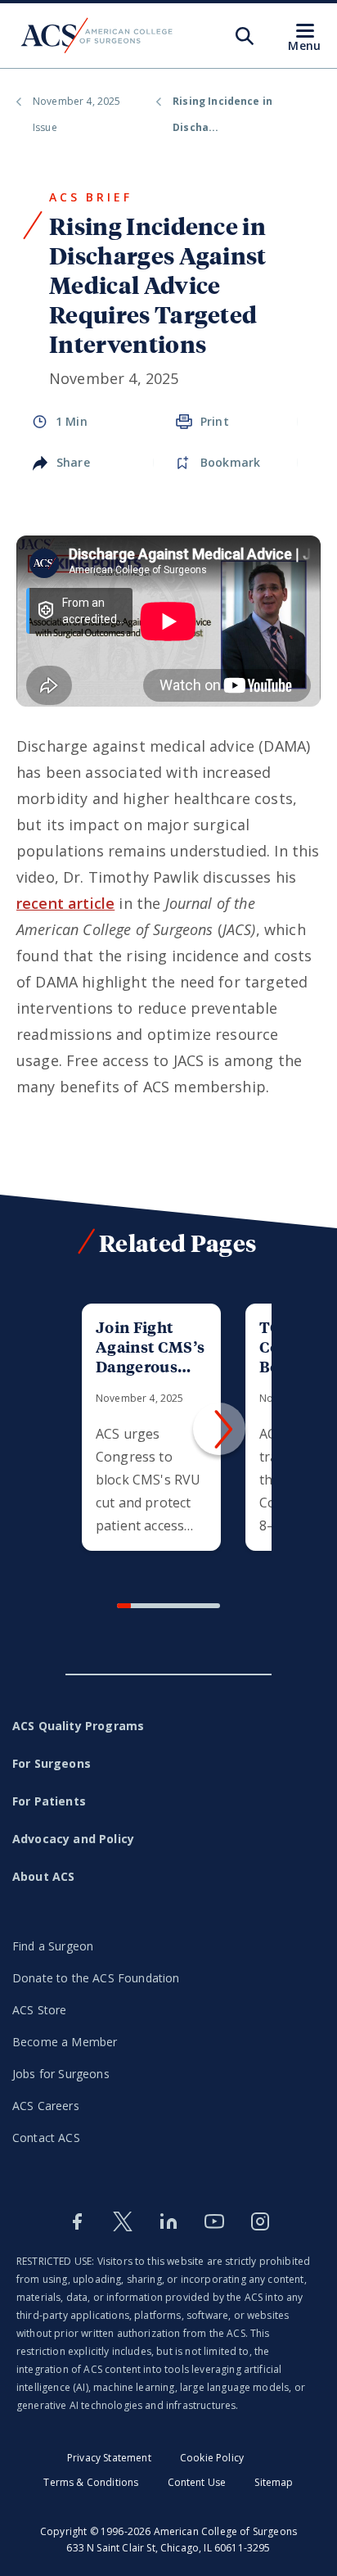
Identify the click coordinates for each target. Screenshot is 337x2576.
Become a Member (65, 2042)
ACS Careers (46, 2106)
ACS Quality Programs (78, 1726)
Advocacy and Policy (73, 1839)
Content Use (197, 2482)
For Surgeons (52, 1763)
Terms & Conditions (91, 2482)
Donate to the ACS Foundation (96, 1978)
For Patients (49, 1801)
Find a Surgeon (53, 1946)
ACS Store (39, 2010)
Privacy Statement (109, 2458)
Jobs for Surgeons (61, 2074)
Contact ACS (46, 2138)
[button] (219, 1429)
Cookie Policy (212, 2458)
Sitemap (274, 2482)
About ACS (43, 1876)
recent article (65, 903)
